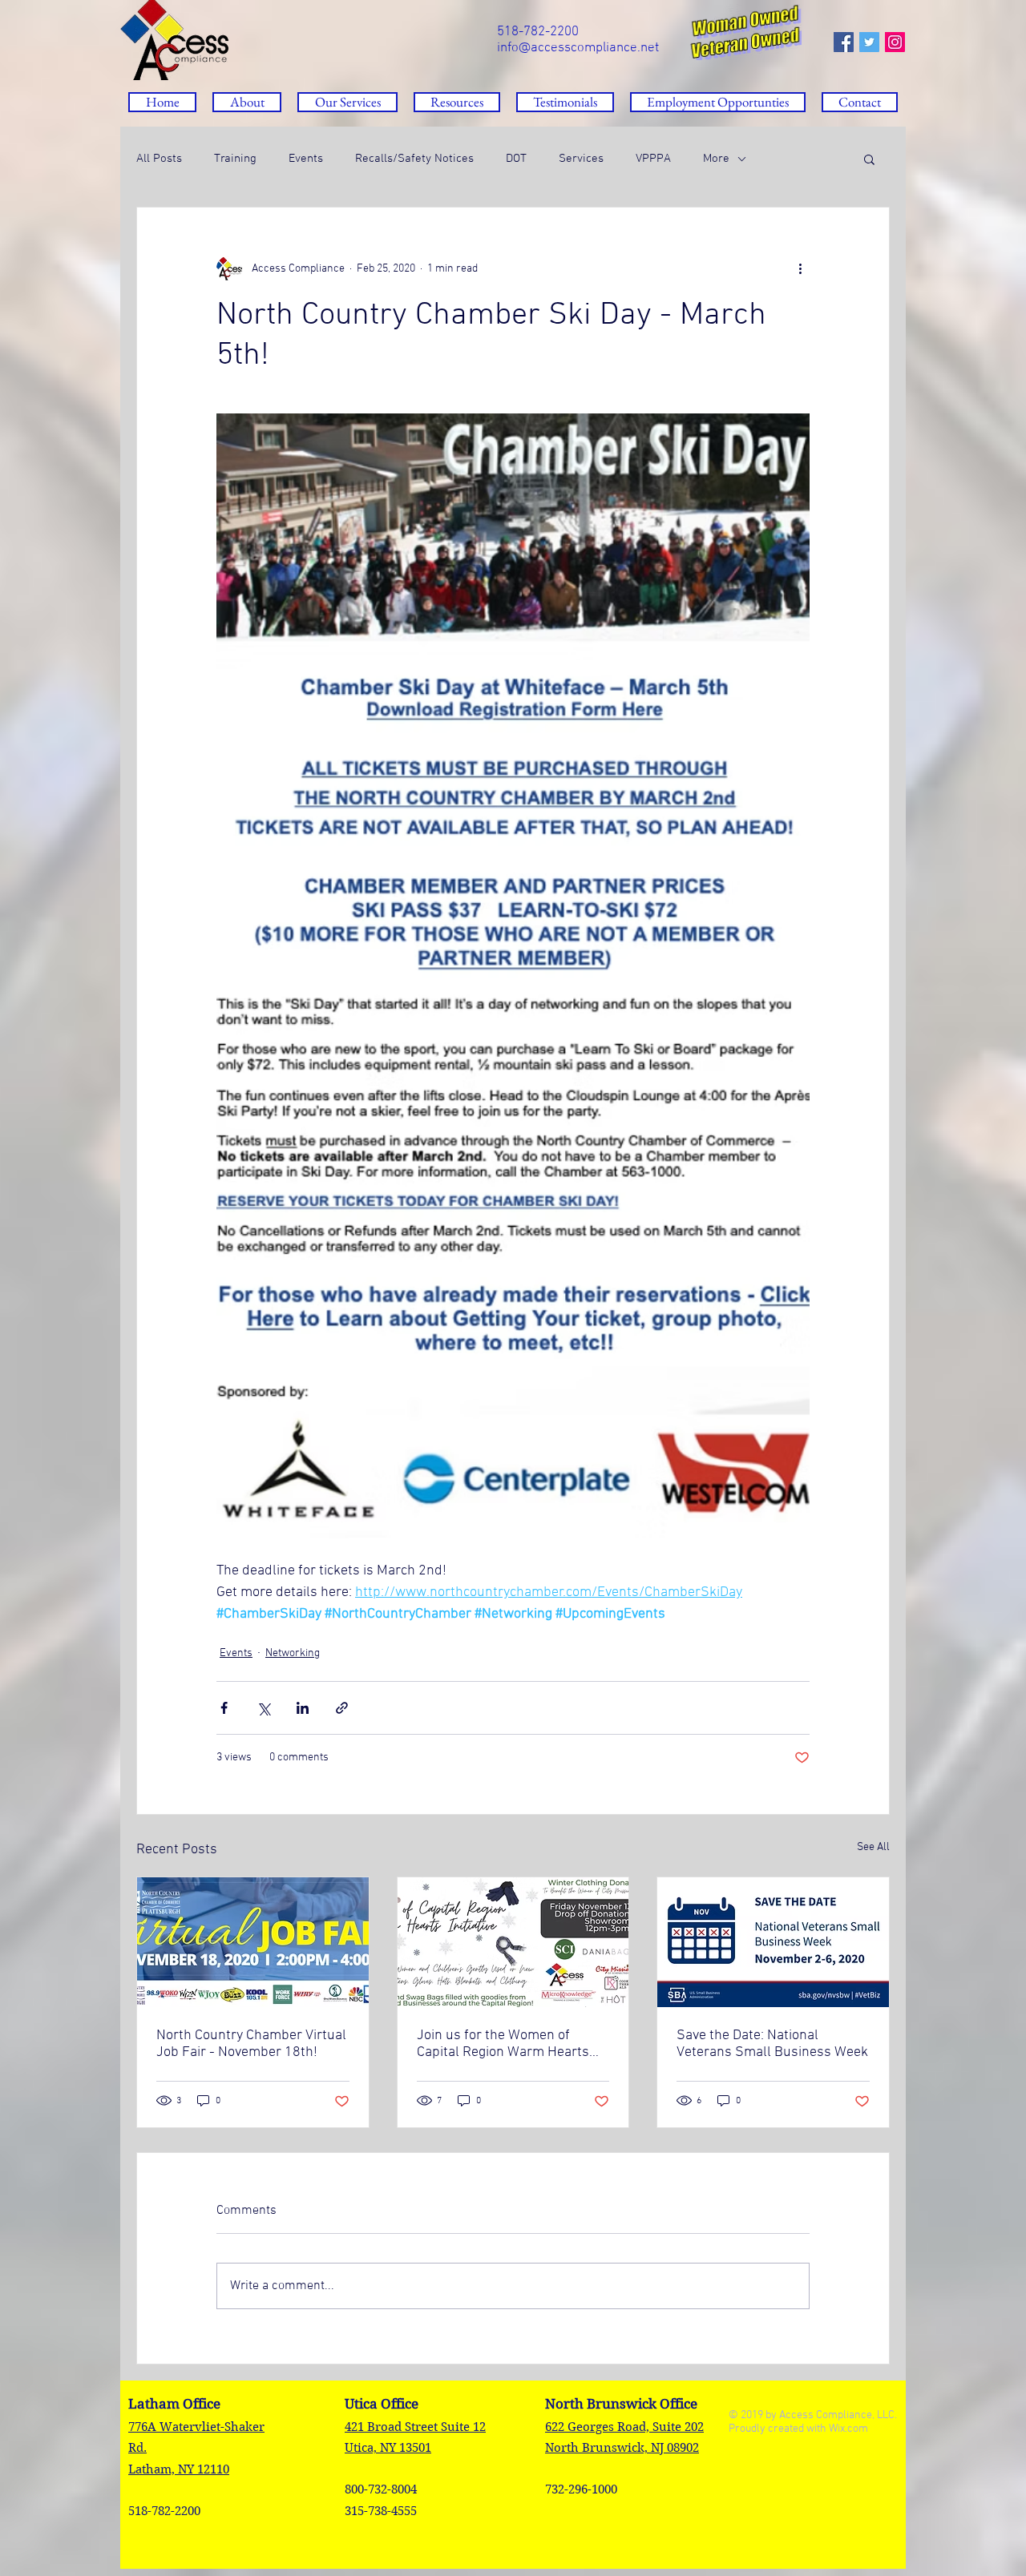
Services (581, 159)
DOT (516, 159)
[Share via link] (342, 1708)
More (716, 159)
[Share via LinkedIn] (303, 1708)
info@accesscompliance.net (578, 48)
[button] (457, 102)
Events (306, 159)
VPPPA (653, 159)
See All (873, 1847)
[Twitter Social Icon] (869, 42)
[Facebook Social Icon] (844, 42)
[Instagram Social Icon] (895, 42)
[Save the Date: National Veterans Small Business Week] (773, 1942)
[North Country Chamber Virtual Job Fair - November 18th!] (253, 1942)
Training (235, 159)
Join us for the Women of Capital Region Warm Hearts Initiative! (503, 2044)
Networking (293, 1653)
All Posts (159, 159)
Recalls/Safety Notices (414, 159)
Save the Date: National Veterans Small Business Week (772, 2044)
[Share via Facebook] (224, 1708)
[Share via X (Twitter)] (263, 1708)
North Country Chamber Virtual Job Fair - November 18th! (251, 2044)
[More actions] (800, 268)
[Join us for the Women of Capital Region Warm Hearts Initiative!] (513, 1942)
